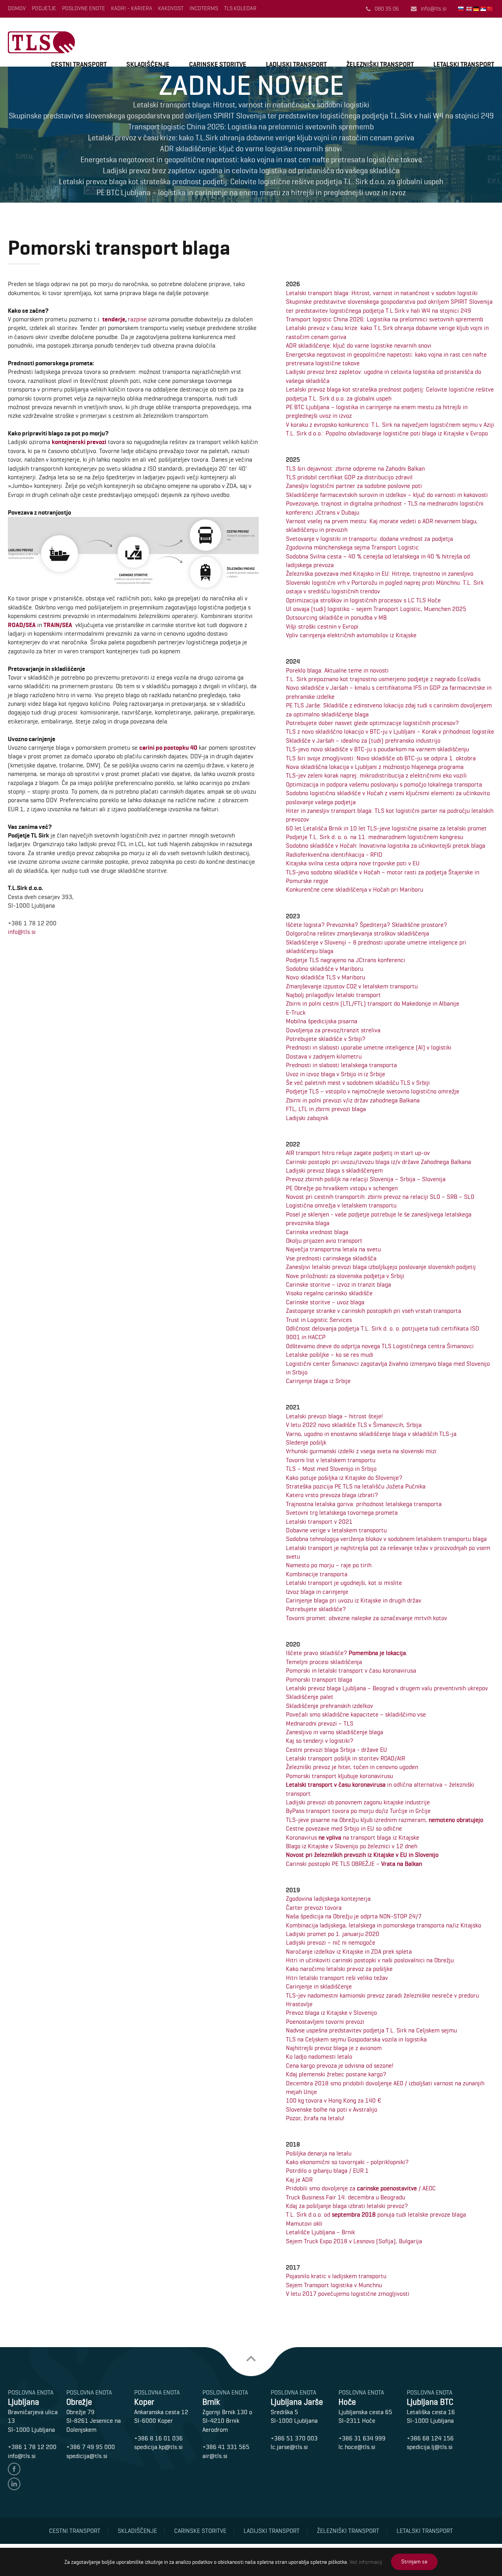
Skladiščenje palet (310, 1697)
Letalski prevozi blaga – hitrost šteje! (334, 1416)
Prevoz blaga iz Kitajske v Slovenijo (331, 2013)
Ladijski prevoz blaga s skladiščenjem (334, 1170)
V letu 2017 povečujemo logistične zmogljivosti (348, 2294)
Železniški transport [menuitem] (348, 2531)
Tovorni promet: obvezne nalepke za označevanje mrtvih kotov (366, 1618)
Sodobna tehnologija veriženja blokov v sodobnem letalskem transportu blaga (386, 1539)
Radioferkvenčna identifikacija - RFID (334, 855)
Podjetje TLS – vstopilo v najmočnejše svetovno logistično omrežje (373, 1091)
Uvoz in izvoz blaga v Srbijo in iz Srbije (336, 1074)
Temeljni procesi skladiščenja (324, 1662)
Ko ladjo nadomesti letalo (319, 2057)
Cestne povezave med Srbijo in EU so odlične (344, 1828)
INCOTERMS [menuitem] (204, 8)
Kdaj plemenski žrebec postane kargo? (336, 2074)
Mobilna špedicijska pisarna (322, 1021)
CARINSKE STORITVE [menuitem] (218, 64)
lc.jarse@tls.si (289, 2447)
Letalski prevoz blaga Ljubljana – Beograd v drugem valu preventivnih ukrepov (387, 1688)
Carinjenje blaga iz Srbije (318, 1381)
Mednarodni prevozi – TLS (320, 1723)
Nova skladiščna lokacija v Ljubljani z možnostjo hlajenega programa (375, 767)
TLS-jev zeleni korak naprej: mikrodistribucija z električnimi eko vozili (376, 775)
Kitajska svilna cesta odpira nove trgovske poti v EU (353, 863)
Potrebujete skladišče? (316, 1609)
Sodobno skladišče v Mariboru (325, 969)
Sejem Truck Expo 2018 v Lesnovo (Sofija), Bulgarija (354, 2241)
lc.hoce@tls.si (357, 2447)
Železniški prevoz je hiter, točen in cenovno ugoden (352, 1767)
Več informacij (366, 2562)
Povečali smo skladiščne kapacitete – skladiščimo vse (356, 1714)
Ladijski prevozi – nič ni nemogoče (331, 1942)
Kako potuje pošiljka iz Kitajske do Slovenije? (344, 1478)
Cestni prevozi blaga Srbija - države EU (336, 1750)
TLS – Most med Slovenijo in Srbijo (331, 1469)
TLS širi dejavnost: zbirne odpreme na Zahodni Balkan (355, 469)
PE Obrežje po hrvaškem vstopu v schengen (342, 1188)
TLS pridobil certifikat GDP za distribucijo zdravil (349, 477)
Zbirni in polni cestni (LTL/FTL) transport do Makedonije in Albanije (373, 1003)
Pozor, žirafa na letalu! (315, 2118)
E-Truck (296, 1012)
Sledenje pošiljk (306, 1442)
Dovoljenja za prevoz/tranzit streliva (333, 1030)
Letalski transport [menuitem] (425, 2531)
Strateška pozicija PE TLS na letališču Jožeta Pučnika (356, 1486)
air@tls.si (215, 2456)
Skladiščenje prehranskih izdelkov (329, 1706)
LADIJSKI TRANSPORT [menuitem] (296, 64)
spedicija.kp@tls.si (158, 2447)
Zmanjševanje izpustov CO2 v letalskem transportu (352, 986)
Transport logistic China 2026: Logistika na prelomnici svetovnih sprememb (385, 319)
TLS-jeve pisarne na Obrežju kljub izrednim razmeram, (385, 1820)
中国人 (491, 9)
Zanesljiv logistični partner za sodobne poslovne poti (354, 486)
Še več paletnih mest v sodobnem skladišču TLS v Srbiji (358, 1083)
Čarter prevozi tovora (314, 1908)
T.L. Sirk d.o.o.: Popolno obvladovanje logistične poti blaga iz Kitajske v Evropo (387, 433)
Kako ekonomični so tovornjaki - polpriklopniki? (347, 2162)
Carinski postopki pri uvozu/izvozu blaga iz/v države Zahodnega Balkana (378, 1162)
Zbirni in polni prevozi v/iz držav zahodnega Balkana (353, 1100)
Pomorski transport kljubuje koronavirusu (339, 1776)
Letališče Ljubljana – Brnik (320, 2232)
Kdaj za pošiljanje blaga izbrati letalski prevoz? (347, 2206)
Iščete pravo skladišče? (347, 1653)
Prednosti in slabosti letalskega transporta (341, 1065)
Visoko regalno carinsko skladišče (329, 1293)
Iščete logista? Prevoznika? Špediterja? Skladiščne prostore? (366, 925)
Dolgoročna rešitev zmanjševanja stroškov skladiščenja (357, 933)
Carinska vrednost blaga (317, 1232)
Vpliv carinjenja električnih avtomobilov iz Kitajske (351, 635)
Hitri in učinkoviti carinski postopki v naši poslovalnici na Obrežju (370, 1960)
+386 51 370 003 (294, 2438)
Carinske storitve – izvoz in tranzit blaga (338, 1284)
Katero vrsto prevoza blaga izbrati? (332, 1495)
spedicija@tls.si (87, 2456)
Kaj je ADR (299, 2180)
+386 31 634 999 (362, 2438)
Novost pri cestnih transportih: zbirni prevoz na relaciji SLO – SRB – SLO (380, 1197)
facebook (14, 2469)
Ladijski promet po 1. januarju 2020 (333, 1934)
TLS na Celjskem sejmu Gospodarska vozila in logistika (356, 2039)
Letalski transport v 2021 (319, 1522)
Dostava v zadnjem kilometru (324, 1056)
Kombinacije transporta (317, 1574)
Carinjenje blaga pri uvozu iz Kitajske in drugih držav (354, 1600)
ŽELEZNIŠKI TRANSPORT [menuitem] (380, 64)
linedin (14, 2484)
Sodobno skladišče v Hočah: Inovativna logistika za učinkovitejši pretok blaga (386, 846)
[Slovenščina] (461, 9)
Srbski (484, 9)
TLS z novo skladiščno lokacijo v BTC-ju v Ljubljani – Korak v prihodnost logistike (390, 731)
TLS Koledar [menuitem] (240, 8)
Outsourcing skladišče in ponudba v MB (336, 617)
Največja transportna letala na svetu (333, 1249)
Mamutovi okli (304, 2223)
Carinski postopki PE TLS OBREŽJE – (354, 1864)
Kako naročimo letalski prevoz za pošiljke (339, 1969)
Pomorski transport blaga (319, 1680)
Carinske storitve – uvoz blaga (325, 1302)
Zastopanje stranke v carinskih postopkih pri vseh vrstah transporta (374, 1311)
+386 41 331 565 (226, 2447)
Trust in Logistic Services (319, 1320)
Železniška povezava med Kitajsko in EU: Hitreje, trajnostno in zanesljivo (380, 574)
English (470, 9)
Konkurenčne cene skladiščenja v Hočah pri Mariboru (355, 889)
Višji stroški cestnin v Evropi (322, 626)
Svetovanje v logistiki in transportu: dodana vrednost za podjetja (369, 539)
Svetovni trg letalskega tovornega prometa (342, 1513)
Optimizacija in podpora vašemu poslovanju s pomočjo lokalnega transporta (384, 784)
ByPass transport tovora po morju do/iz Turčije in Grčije (358, 1811)
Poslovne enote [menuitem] (84, 8)
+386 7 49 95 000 (91, 2447)
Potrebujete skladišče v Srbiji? (326, 1039)
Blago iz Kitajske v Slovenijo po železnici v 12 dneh (352, 1846)
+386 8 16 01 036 (158, 2438)
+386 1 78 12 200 (32, 2447)
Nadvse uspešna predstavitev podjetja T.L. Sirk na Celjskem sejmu (371, 2030)
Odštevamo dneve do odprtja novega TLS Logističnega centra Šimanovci (380, 1346)
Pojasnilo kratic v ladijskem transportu (336, 2276)
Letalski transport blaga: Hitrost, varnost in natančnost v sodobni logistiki (382, 293)
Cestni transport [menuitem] (75, 2531)
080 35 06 (387, 9)
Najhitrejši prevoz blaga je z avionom (334, 2048)
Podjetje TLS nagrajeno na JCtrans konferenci (346, 960)
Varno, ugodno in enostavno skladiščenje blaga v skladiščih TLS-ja (371, 1434)
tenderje (114, 319)
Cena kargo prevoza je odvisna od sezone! (340, 2066)
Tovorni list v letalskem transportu (331, 1460)
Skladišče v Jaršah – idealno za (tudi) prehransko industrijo (363, 741)
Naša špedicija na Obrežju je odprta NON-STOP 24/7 (354, 1916)
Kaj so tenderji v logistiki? (320, 1741)
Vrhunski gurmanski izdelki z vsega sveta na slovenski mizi (361, 1451)
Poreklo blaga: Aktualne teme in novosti (337, 670)
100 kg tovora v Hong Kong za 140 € (334, 2100)
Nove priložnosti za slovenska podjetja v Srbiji (345, 1276)
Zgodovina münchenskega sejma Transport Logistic (352, 547)
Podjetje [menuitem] (44, 8)
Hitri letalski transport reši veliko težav (337, 1978)
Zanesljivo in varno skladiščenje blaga (335, 1732)
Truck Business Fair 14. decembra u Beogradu (346, 2197)
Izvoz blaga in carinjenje (317, 1592)
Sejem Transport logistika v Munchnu (334, 2285)
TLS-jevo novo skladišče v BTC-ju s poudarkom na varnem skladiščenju (377, 749)
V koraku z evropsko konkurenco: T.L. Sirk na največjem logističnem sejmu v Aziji (390, 425)
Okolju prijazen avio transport (324, 1241)
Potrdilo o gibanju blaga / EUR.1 (327, 2171)
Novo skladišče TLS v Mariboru (326, 977)
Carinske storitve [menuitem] (200, 2531)
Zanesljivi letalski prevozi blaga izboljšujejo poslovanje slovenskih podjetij (381, 1267)
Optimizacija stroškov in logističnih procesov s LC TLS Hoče (363, 600)
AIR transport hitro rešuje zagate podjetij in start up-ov (358, 1153)
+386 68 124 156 (430, 2438)
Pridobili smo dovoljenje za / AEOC (361, 2188)
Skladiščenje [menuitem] (137, 2531)
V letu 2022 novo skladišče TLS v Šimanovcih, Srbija (354, 1425)
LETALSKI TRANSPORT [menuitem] (464, 64)
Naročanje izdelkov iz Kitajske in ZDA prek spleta (349, 1951)
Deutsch (477, 9)
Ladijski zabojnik (307, 1118)
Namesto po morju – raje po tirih (329, 1565)
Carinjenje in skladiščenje (319, 1986)
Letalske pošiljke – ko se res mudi (330, 1355)
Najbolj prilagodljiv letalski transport (333, 995)
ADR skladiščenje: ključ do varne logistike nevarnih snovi (359, 345)
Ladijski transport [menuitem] (272, 2531)
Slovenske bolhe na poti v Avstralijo (332, 2109)
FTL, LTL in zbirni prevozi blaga (326, 1109)
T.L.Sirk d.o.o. (41, 42)
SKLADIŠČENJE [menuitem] (148, 64)
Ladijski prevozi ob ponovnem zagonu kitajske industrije (358, 1802)
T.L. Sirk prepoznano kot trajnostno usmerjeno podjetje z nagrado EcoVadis (383, 679)
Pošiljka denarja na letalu (319, 2153)
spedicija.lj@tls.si (430, 2447)
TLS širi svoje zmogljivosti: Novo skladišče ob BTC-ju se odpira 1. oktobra (381, 758)
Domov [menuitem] (17, 8)
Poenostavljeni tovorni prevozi (325, 2022)
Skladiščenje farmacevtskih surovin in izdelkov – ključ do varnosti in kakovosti (387, 495)
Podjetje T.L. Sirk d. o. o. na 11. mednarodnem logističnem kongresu (375, 837)
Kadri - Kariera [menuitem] (132, 8)
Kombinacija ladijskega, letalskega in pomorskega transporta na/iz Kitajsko (384, 1925)
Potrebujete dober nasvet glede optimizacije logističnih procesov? (372, 723)
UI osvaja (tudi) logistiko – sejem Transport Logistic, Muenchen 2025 (376, 609)
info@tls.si (434, 9)
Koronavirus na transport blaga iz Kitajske (353, 1837)
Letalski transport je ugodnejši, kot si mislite (344, 1583)
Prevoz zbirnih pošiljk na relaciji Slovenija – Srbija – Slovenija (366, 1179)
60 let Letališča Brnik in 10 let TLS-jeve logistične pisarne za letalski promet (386, 828)
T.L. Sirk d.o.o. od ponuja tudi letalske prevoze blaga (376, 2214)
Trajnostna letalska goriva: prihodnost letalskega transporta (364, 1504)
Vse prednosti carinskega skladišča (331, 1258)
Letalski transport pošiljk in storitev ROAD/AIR (346, 1758)
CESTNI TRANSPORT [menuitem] (79, 64)
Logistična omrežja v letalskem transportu (341, 1205)
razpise (137, 319)
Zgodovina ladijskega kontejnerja (328, 1899)
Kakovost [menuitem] (171, 8)
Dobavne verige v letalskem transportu (336, 1530)
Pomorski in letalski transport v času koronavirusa (351, 1671)
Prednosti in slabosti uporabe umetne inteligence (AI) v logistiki (369, 1047)
